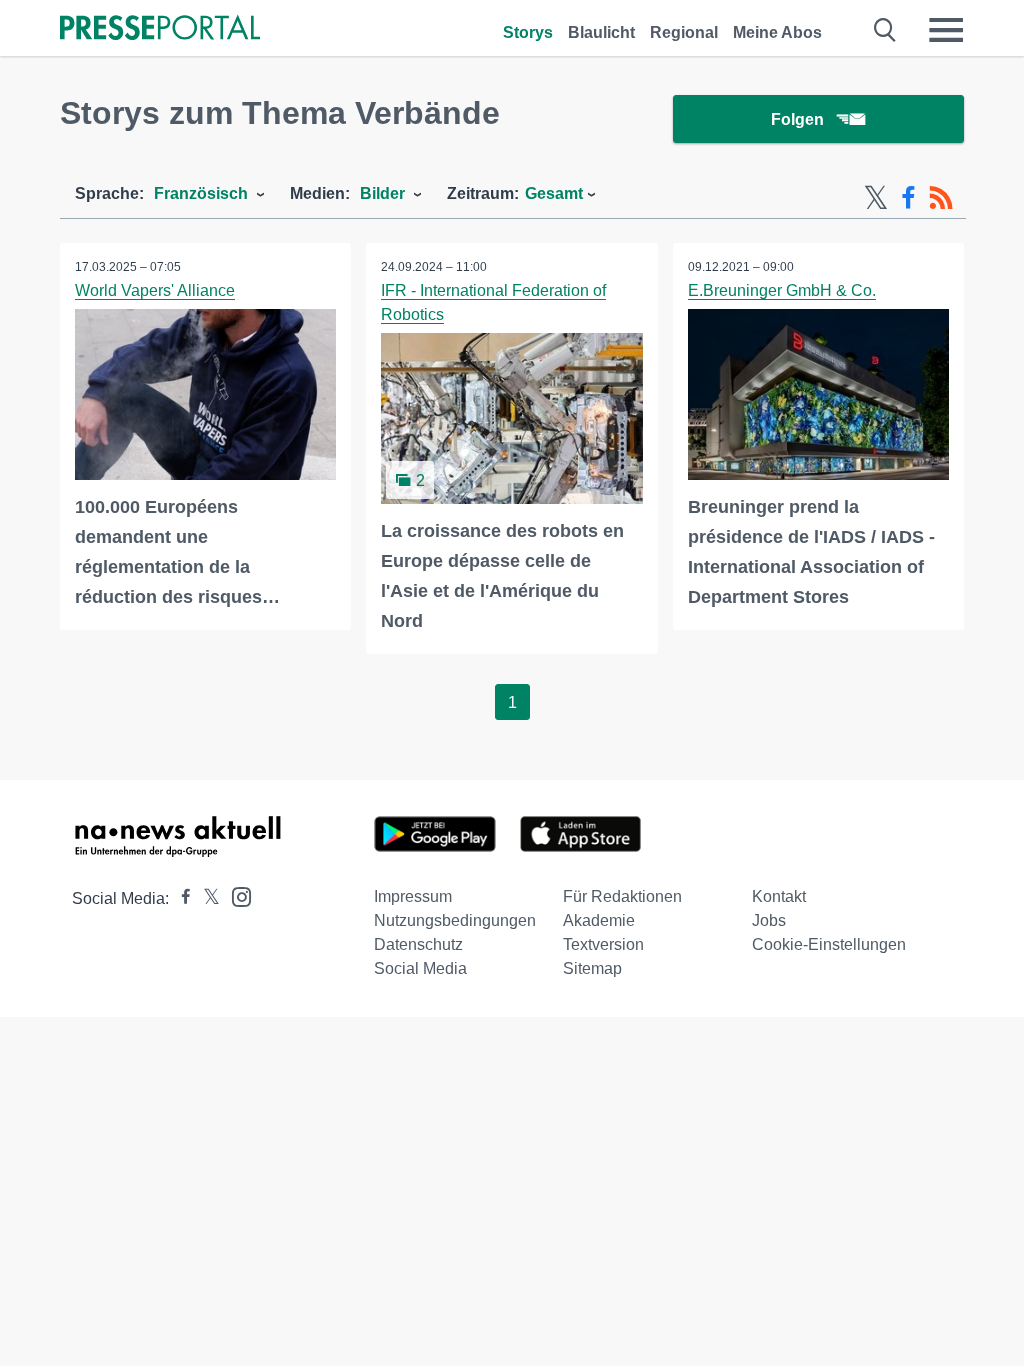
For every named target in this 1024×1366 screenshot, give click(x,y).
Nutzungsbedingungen (455, 920)
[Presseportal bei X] (205, 898)
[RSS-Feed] (941, 198)
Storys (528, 32)
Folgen (797, 119)
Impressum (413, 896)
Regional (684, 32)
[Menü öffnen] (946, 30)
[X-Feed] (876, 198)
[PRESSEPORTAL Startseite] (160, 29)
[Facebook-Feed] (908, 198)
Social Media (420, 968)
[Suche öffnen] (885, 30)
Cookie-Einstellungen (829, 944)
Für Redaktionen (622, 896)
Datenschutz (418, 944)
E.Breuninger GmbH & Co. (782, 290)
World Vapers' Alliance (155, 290)
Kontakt (779, 896)
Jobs (769, 920)
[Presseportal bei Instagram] (235, 895)
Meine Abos (777, 32)
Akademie (599, 920)
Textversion (603, 944)
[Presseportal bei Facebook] (180, 898)
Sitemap (592, 968)
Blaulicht (601, 32)
